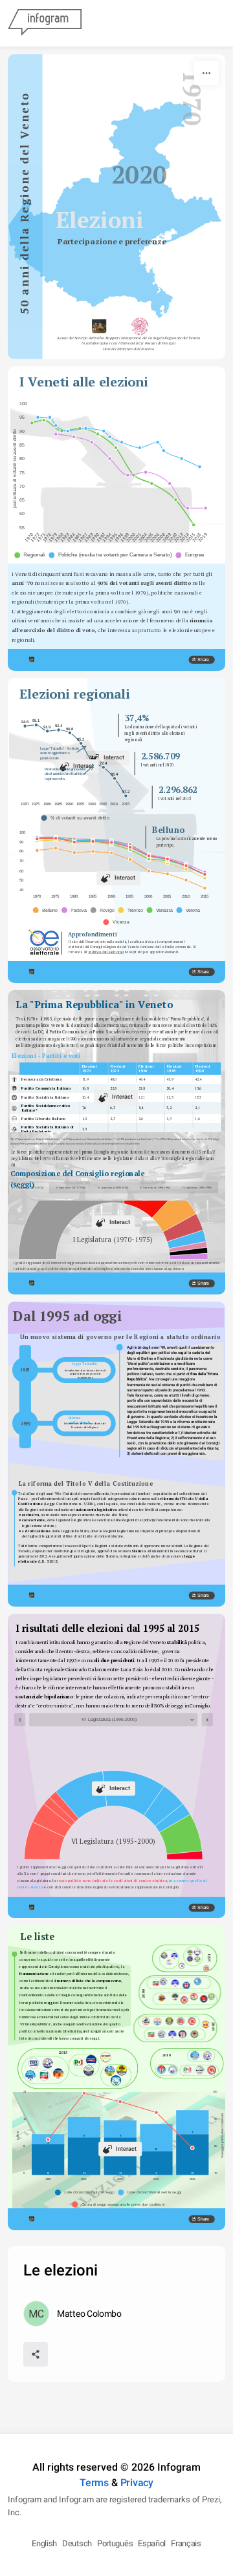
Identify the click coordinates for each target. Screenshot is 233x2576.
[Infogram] (45, 23)
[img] (74, 1212)
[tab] (197, 1188)
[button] (31, 555)
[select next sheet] (207, 1720)
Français (186, 2543)
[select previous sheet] (20, 1720)
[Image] (44, 942)
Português (115, 2543)
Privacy (137, 2483)
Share (203, 660)
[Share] (36, 2354)
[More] (206, 73)
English (44, 2543)
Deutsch (77, 2543)
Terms (94, 2483)
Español (152, 2543)
